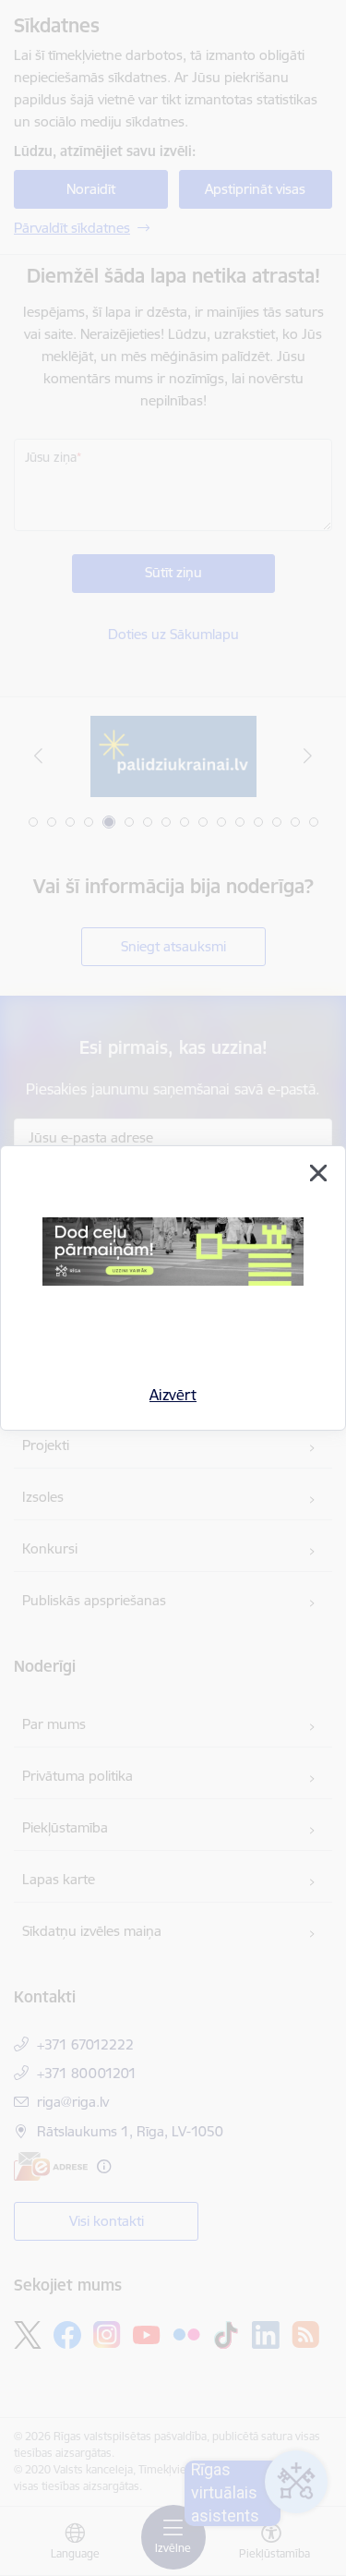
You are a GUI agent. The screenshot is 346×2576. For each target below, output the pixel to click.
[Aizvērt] (318, 1173)
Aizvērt (173, 1395)
